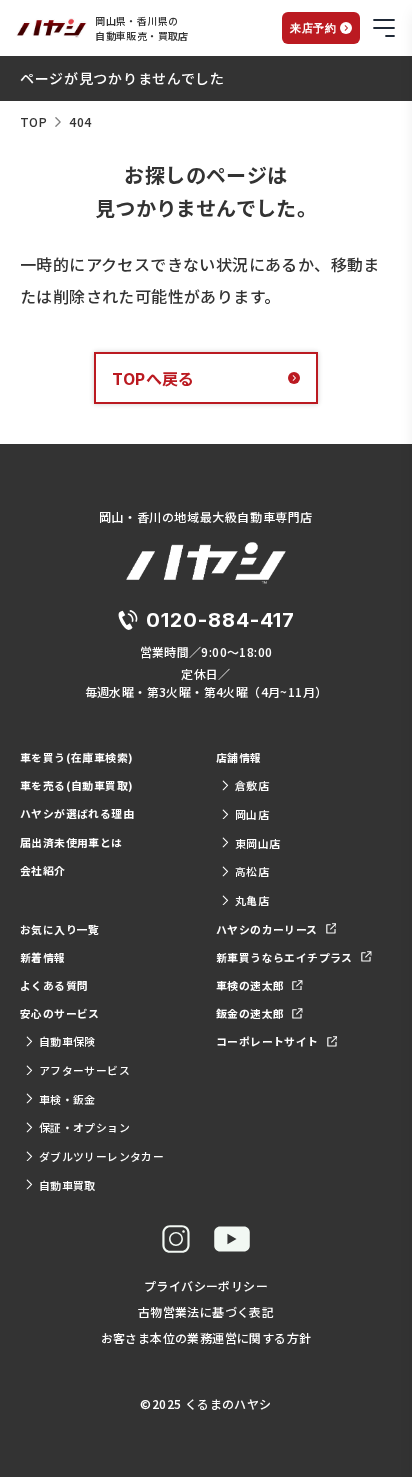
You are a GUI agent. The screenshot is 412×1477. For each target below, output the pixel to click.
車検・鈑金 (67, 1099)
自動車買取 (67, 1185)
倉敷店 (252, 785)
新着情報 (43, 957)
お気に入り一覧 (60, 929)
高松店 (252, 871)
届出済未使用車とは (71, 842)
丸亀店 (252, 900)
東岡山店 (257, 843)
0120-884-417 (220, 620)
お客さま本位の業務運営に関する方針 (206, 1337)
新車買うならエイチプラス (284, 957)
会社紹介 (43, 870)
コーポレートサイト (267, 1041)
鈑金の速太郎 (250, 1013)
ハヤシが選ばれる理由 (77, 813)
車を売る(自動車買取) (76, 785)
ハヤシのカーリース (267, 929)
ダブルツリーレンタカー (101, 1156)
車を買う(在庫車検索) (76, 757)
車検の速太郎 (250, 985)
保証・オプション (84, 1127)
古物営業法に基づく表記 (206, 1311)
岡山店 (252, 814)
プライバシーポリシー (206, 1285)
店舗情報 (239, 757)
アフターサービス (84, 1070)
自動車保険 (67, 1041)
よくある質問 (54, 985)
